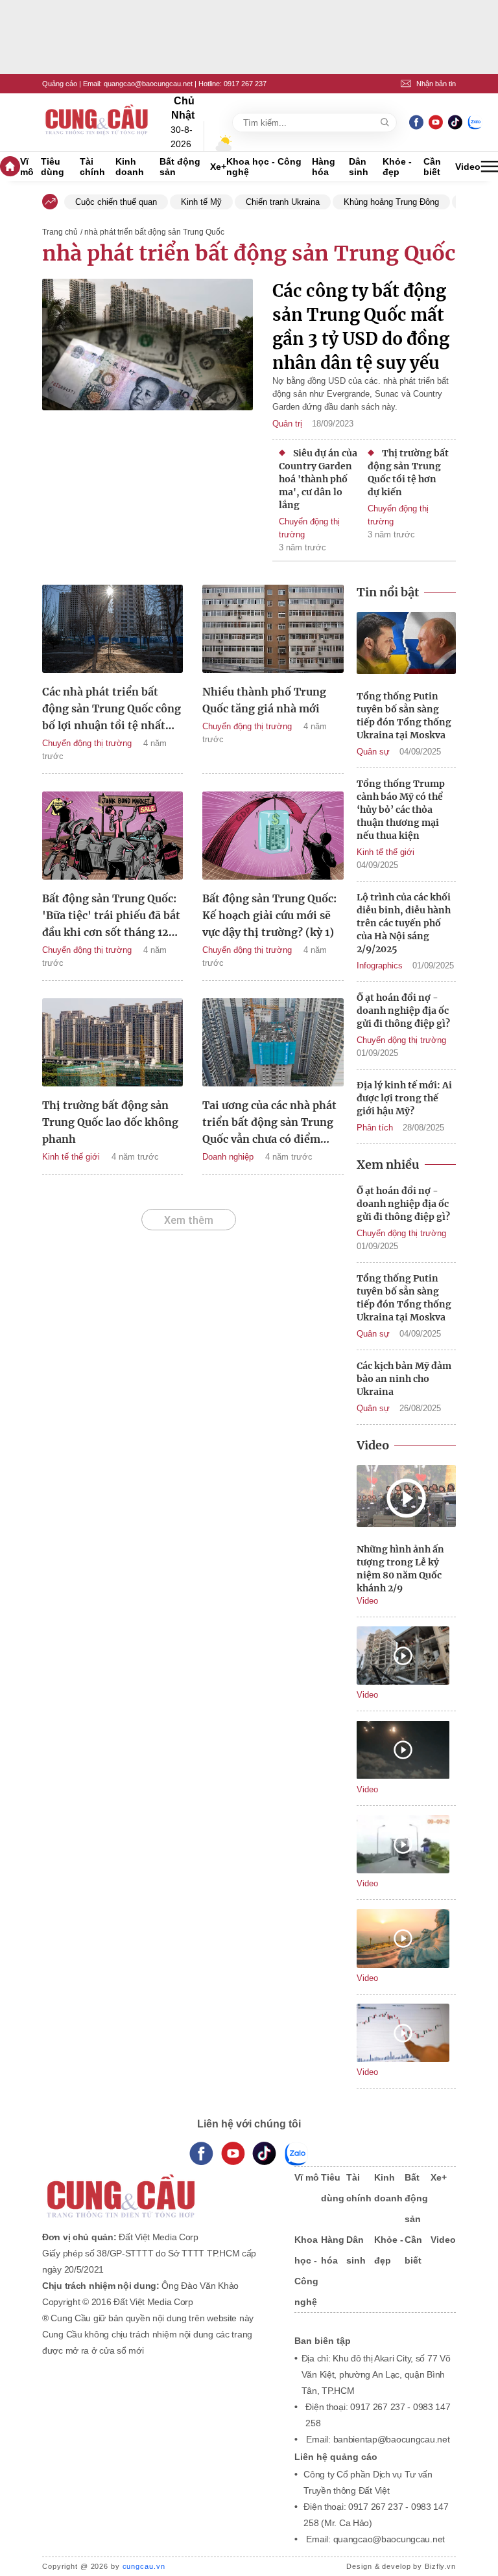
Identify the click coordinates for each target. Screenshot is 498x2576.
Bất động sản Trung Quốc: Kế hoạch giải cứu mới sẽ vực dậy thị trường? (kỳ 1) (269, 915)
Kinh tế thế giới (71, 1157)
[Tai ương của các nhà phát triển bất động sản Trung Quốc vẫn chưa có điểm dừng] (273, 1044)
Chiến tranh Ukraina (283, 202)
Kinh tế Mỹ (201, 202)
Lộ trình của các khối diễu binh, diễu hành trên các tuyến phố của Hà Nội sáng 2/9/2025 (404, 923)
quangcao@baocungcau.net (148, 84)
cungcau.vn (144, 2566)
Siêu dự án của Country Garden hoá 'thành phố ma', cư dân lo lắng (318, 479)
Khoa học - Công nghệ (264, 167)
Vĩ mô (27, 167)
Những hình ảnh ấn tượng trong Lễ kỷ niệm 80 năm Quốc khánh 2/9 (400, 1569)
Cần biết (432, 167)
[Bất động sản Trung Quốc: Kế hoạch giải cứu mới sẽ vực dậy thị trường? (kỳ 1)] (273, 837)
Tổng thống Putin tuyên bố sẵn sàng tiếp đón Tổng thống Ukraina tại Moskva (404, 716)
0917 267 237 (245, 84)
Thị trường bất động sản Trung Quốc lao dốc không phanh (110, 1122)
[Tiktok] (264, 2154)
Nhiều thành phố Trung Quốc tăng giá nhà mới (264, 700)
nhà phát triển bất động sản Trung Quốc (249, 253)
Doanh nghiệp (228, 1157)
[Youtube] (435, 122)
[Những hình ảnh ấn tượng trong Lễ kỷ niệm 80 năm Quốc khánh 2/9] (406, 1498)
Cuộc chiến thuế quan (116, 202)
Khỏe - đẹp (397, 167)
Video (468, 167)
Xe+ (218, 167)
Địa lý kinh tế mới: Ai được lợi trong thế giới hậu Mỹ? (404, 1098)
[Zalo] (475, 122)
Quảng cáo (60, 84)
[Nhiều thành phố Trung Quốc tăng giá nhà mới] (273, 631)
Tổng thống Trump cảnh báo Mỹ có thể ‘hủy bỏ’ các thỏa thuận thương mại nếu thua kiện (401, 810)
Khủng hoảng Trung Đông (391, 202)
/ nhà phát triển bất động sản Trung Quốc (152, 232)
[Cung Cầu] (156, 2187)
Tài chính (92, 167)
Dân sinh (359, 167)
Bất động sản (180, 167)
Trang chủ (60, 232)
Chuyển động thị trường (309, 528)
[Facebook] (416, 122)
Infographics (380, 966)
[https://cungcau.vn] (97, 123)
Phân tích (375, 1128)
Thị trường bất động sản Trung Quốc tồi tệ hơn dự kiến (408, 473)
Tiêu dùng (53, 167)
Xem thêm (189, 1220)
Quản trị (287, 424)
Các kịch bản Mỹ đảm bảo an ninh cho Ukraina (404, 1379)
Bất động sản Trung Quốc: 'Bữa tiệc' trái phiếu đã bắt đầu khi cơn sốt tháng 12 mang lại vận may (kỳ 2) (111, 916)
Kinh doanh (130, 167)
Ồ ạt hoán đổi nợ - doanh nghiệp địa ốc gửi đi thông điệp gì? (403, 1011)
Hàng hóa (324, 167)
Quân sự (373, 752)
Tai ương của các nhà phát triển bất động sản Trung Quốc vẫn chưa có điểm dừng (269, 1123)
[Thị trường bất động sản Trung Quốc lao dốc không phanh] (113, 1044)
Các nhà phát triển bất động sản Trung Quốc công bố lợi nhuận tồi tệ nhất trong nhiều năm (112, 709)
